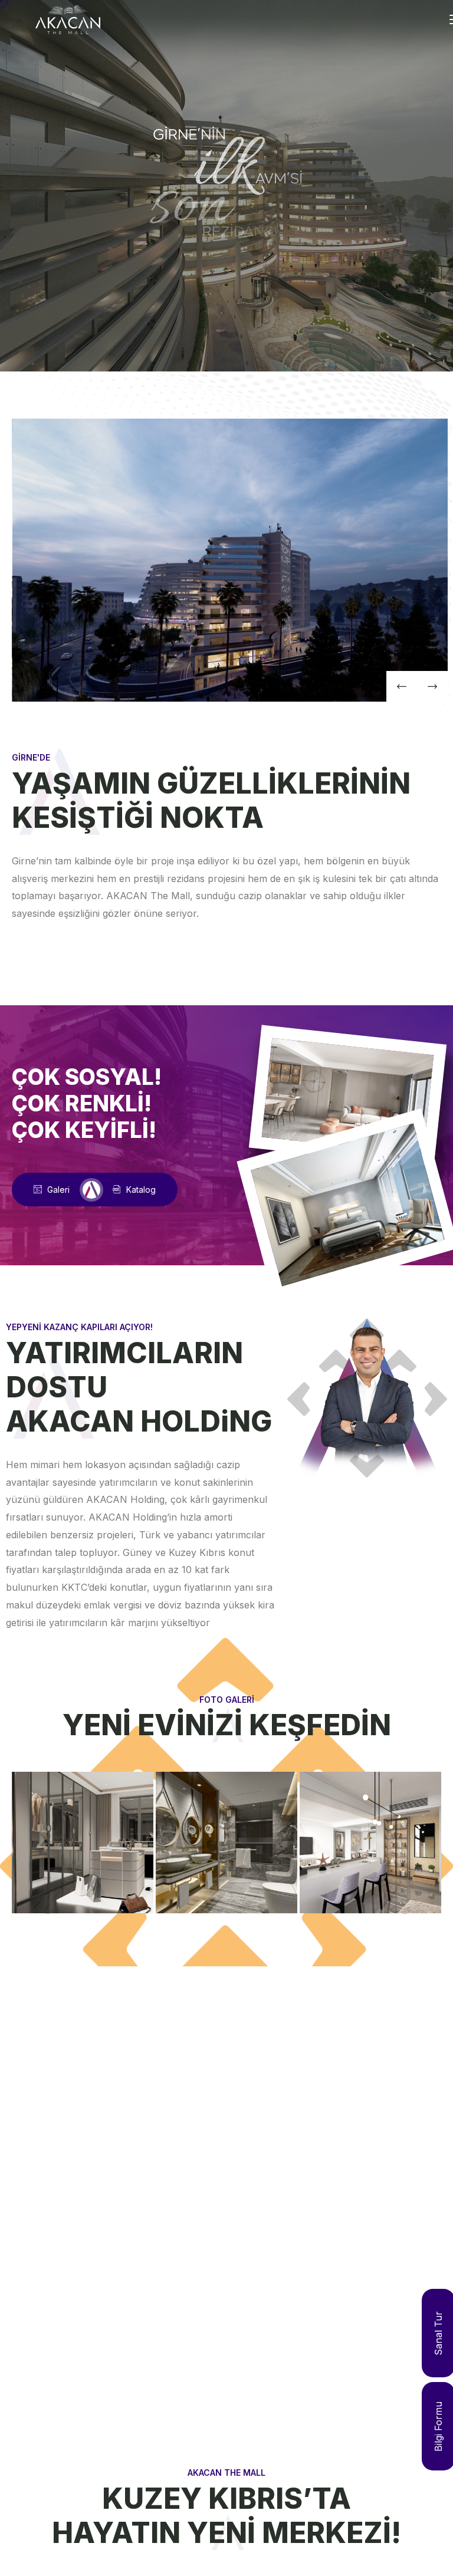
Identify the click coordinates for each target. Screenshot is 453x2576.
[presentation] (402, 686)
